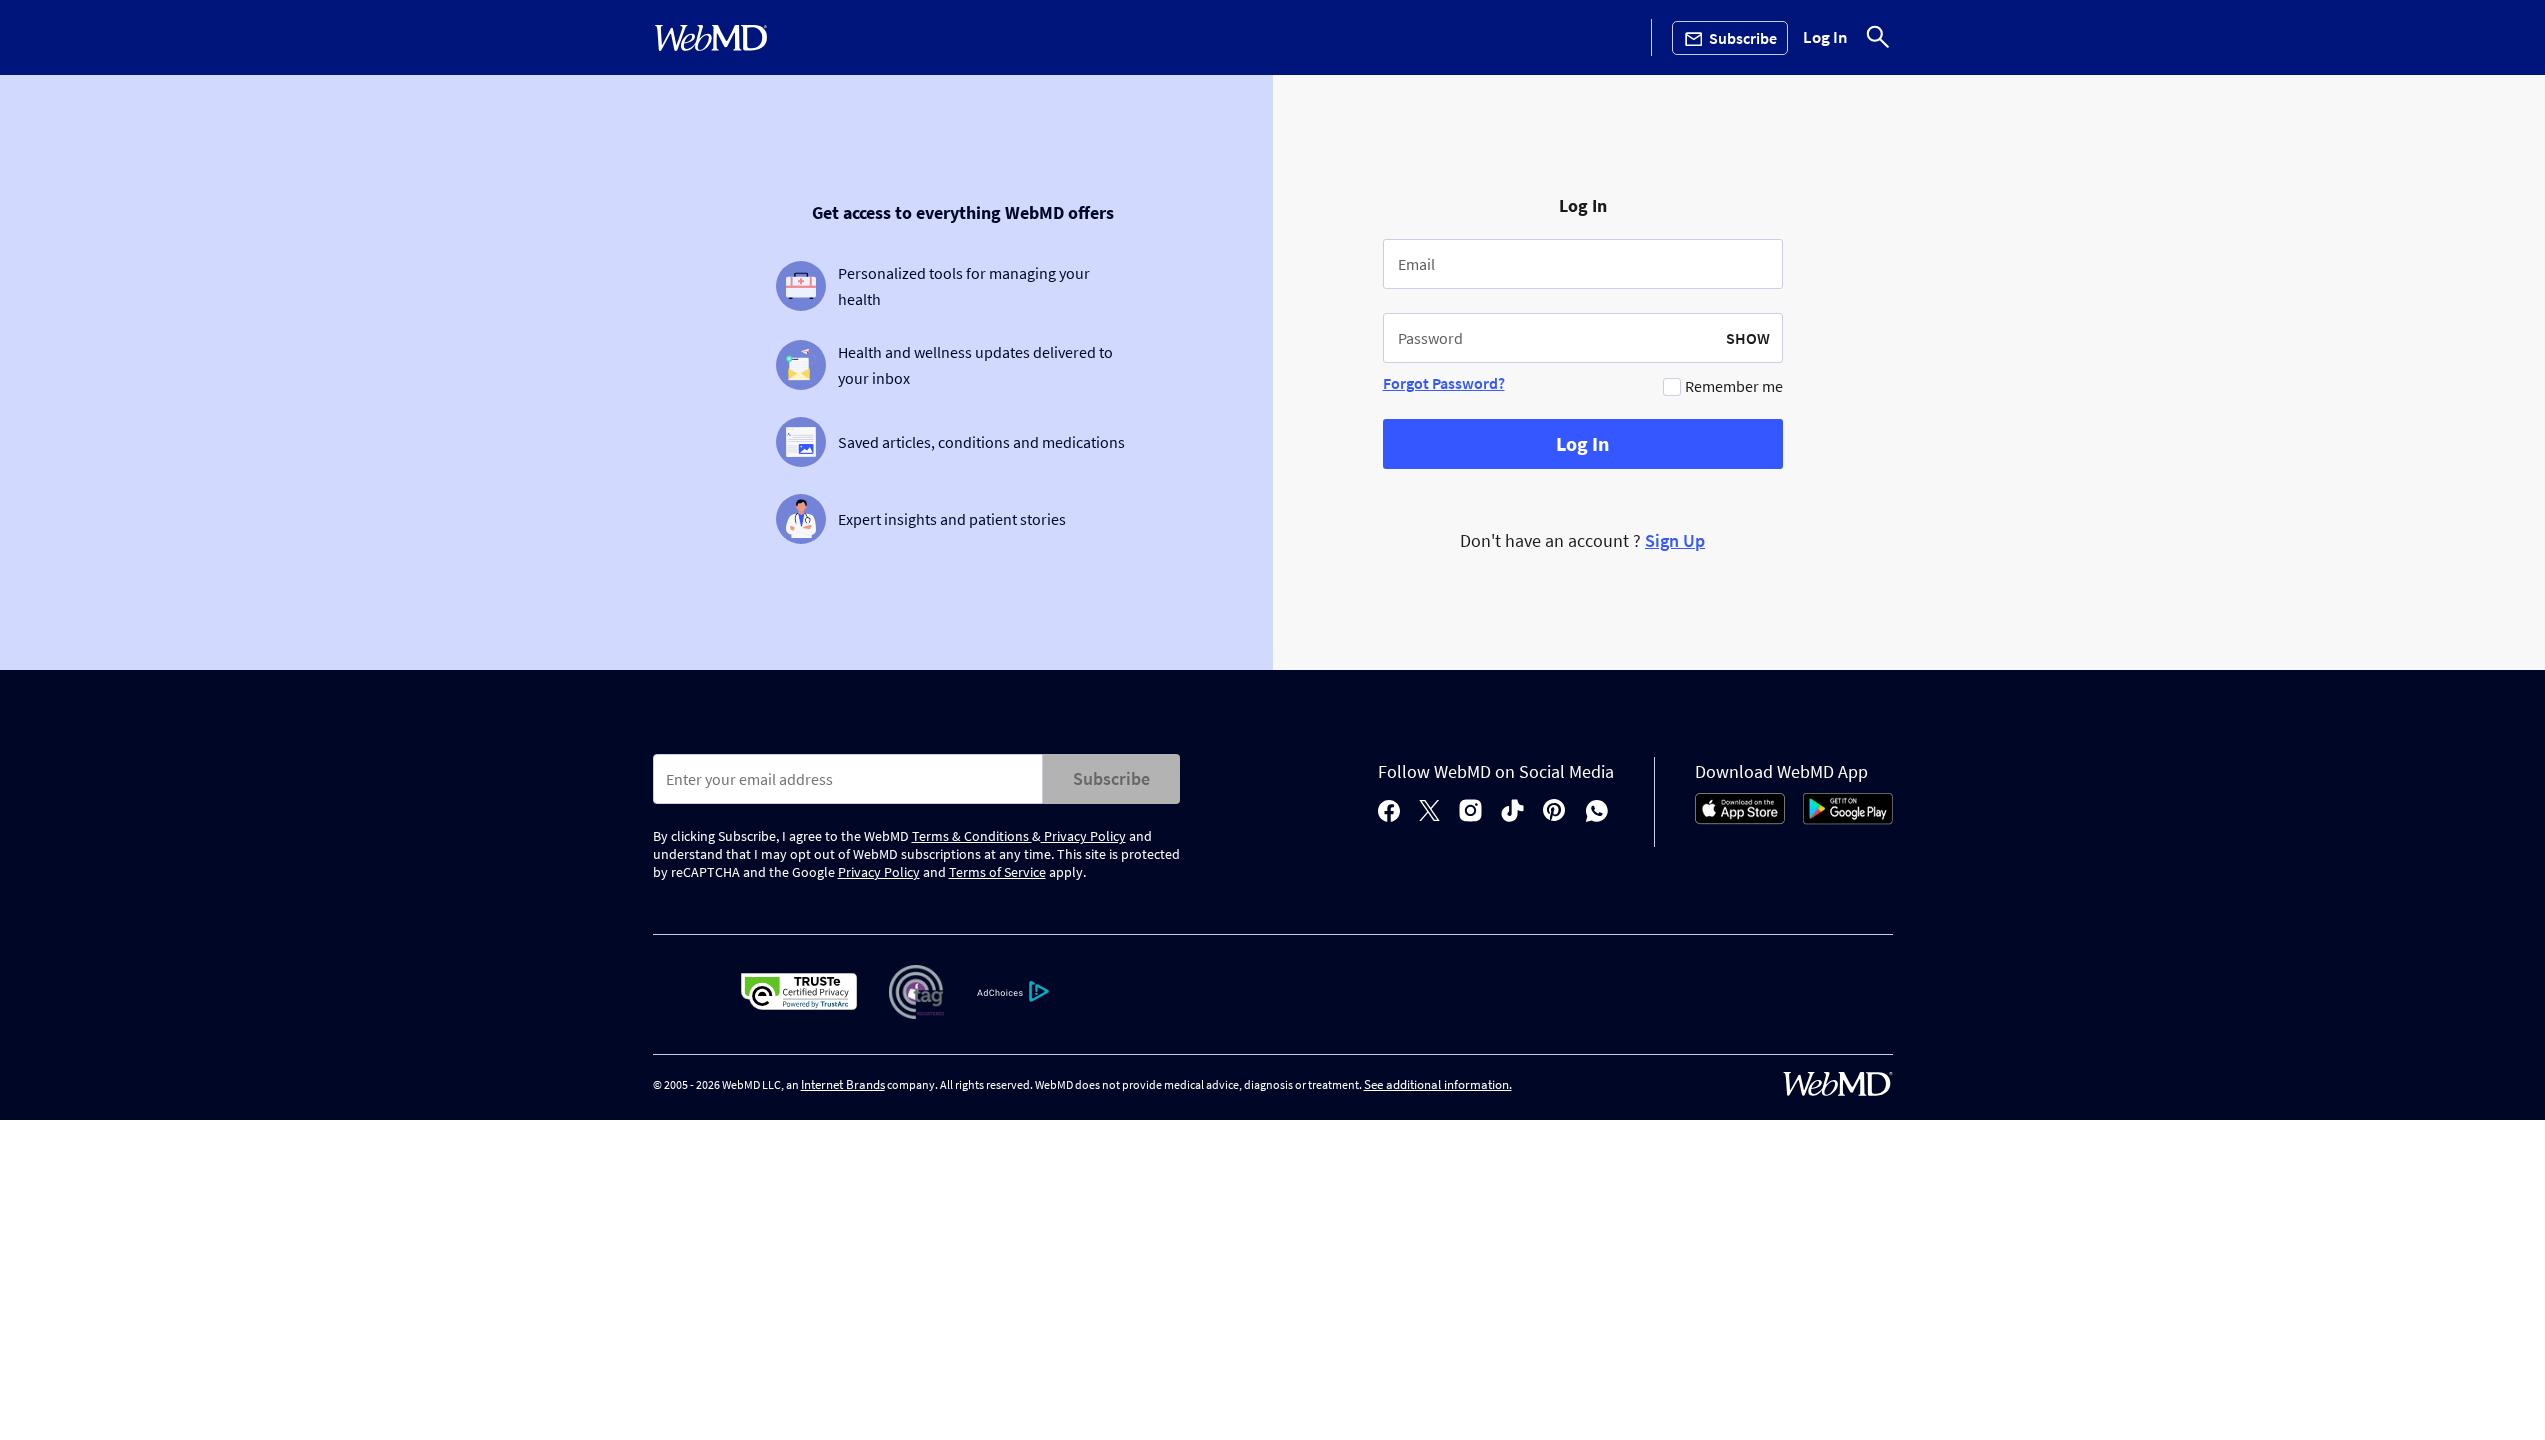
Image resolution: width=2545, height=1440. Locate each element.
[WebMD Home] (711, 38)
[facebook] (1389, 812)
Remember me (1734, 386)
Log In (1825, 38)
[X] (1429, 812)
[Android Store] (1848, 819)
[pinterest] (1554, 812)
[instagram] (1470, 812)
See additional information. (1438, 1084)
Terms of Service (997, 872)
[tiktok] (1512, 812)
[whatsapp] (1597, 812)
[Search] (1878, 37)
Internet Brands (843, 1084)
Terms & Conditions (972, 836)
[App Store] (1740, 819)
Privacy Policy (1083, 836)
